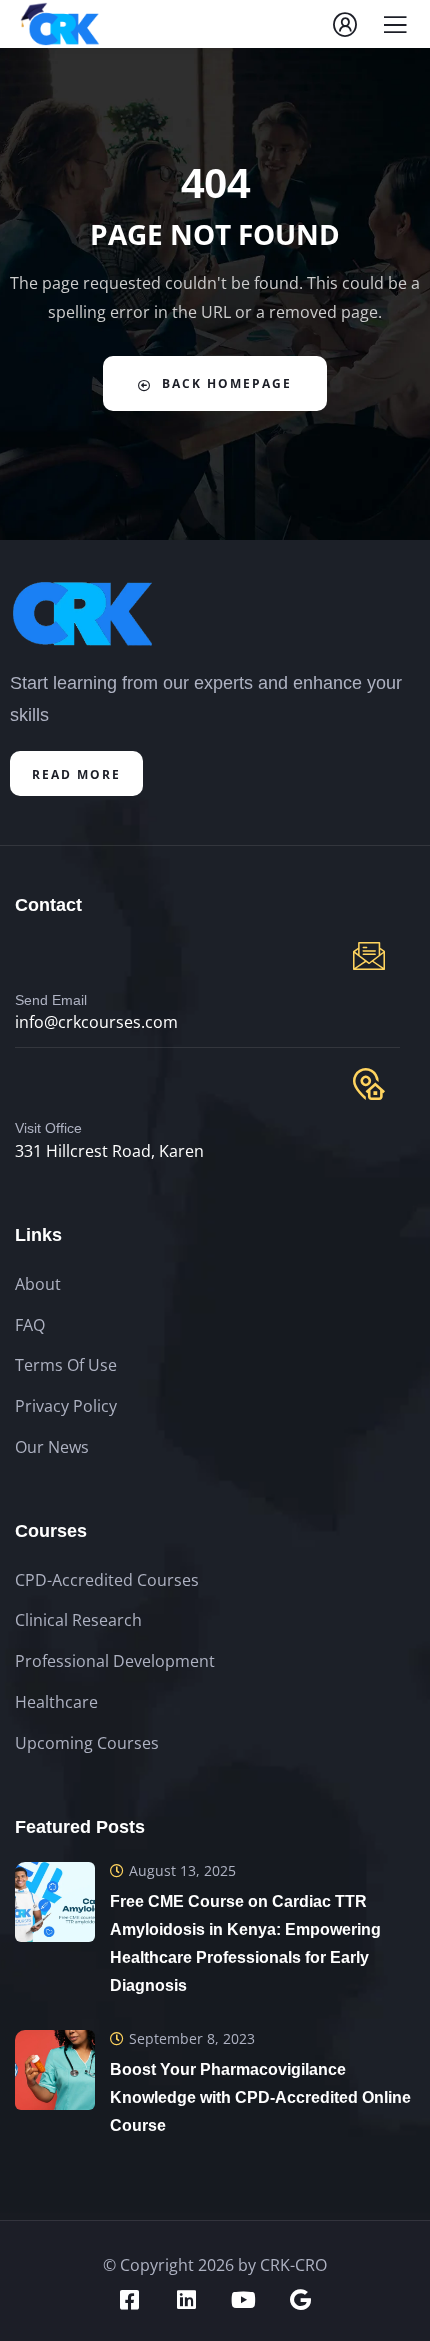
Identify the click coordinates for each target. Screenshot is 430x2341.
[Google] (301, 2300)
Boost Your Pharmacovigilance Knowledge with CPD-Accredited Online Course (260, 2097)
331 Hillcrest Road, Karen (109, 1151)
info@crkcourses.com (96, 1022)
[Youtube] (244, 2300)
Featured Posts (80, 1827)
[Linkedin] (187, 2300)
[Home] (82, 613)
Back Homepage (227, 383)
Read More (76, 774)
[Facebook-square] (130, 2300)
